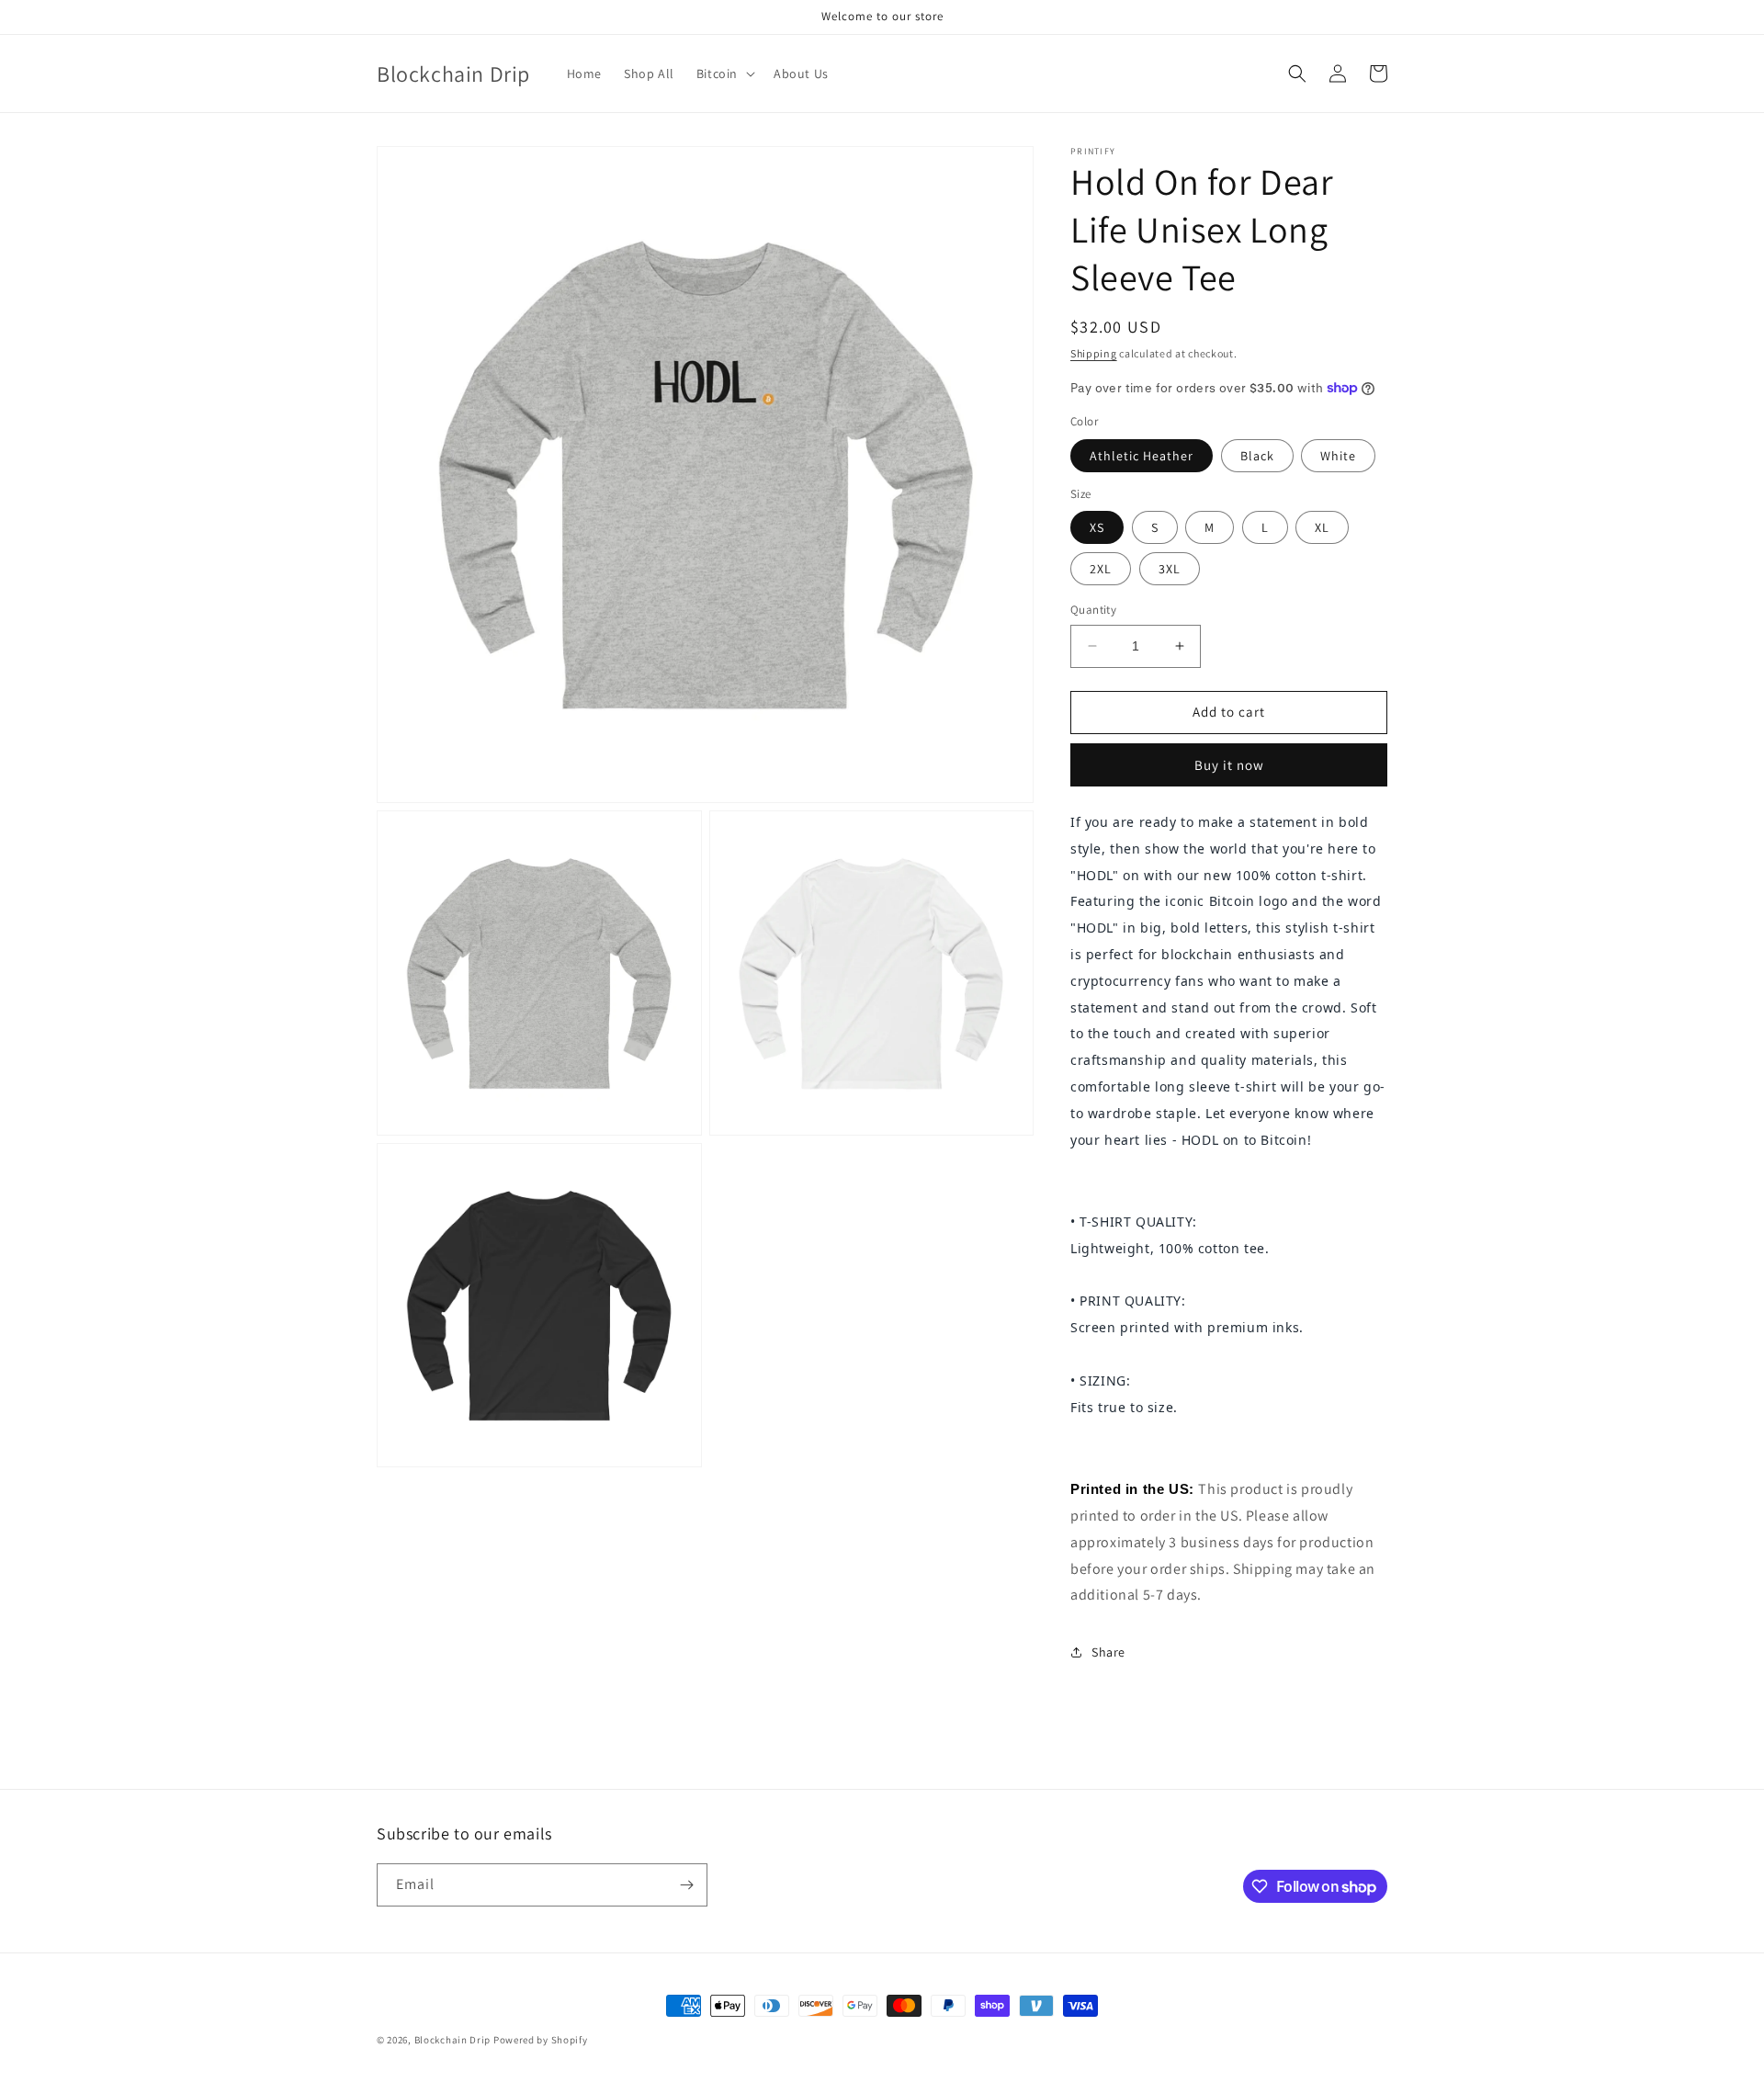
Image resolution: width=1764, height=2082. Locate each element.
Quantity (1093, 610)
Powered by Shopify (541, 2040)
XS (1097, 527)
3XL (1170, 569)
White (1338, 456)
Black (1257, 456)
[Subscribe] (686, 1885)
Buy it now (1229, 765)
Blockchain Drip (453, 2040)
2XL (1101, 569)
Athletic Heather (1142, 456)
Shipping (1094, 353)
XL (1322, 527)
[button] (724, 74)
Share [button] (1108, 1652)
